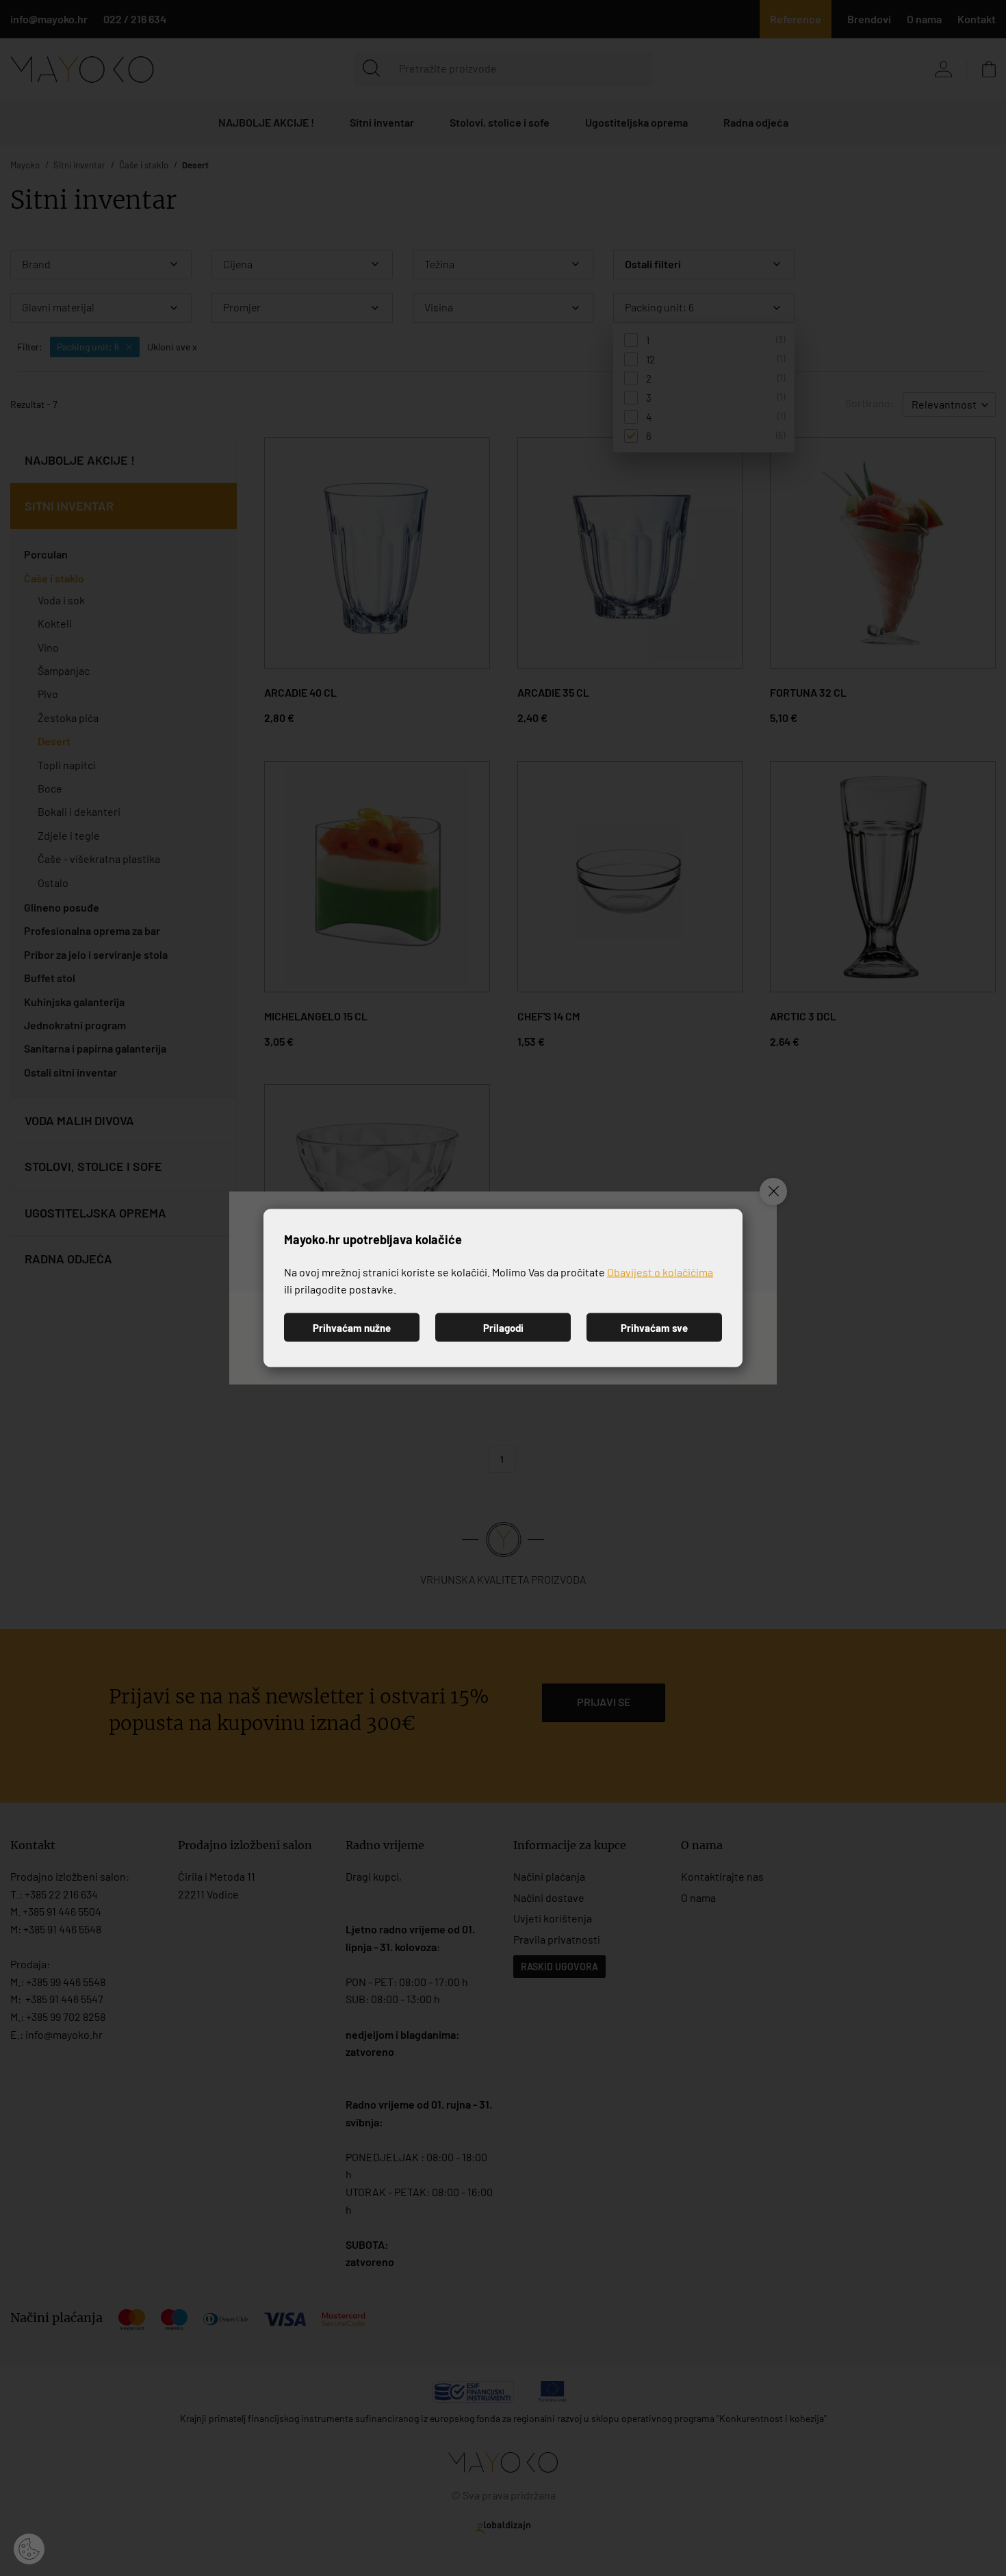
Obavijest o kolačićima (660, 1271)
